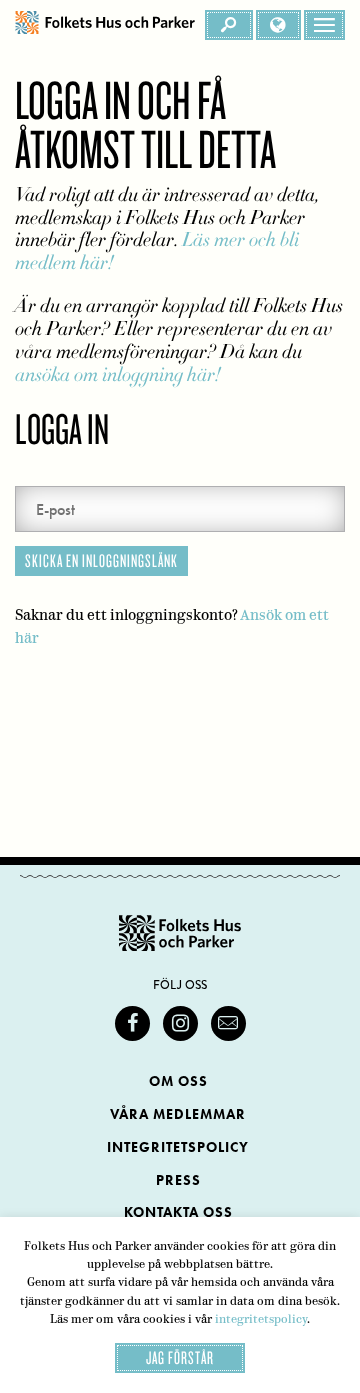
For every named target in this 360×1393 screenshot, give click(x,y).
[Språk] (278, 25)
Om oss (178, 1081)
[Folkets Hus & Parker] (105, 25)
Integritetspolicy (178, 1147)
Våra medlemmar (178, 1114)
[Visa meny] (324, 25)
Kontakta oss (178, 1212)
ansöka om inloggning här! (117, 375)
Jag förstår (180, 1357)
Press (178, 1180)
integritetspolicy (261, 1319)
